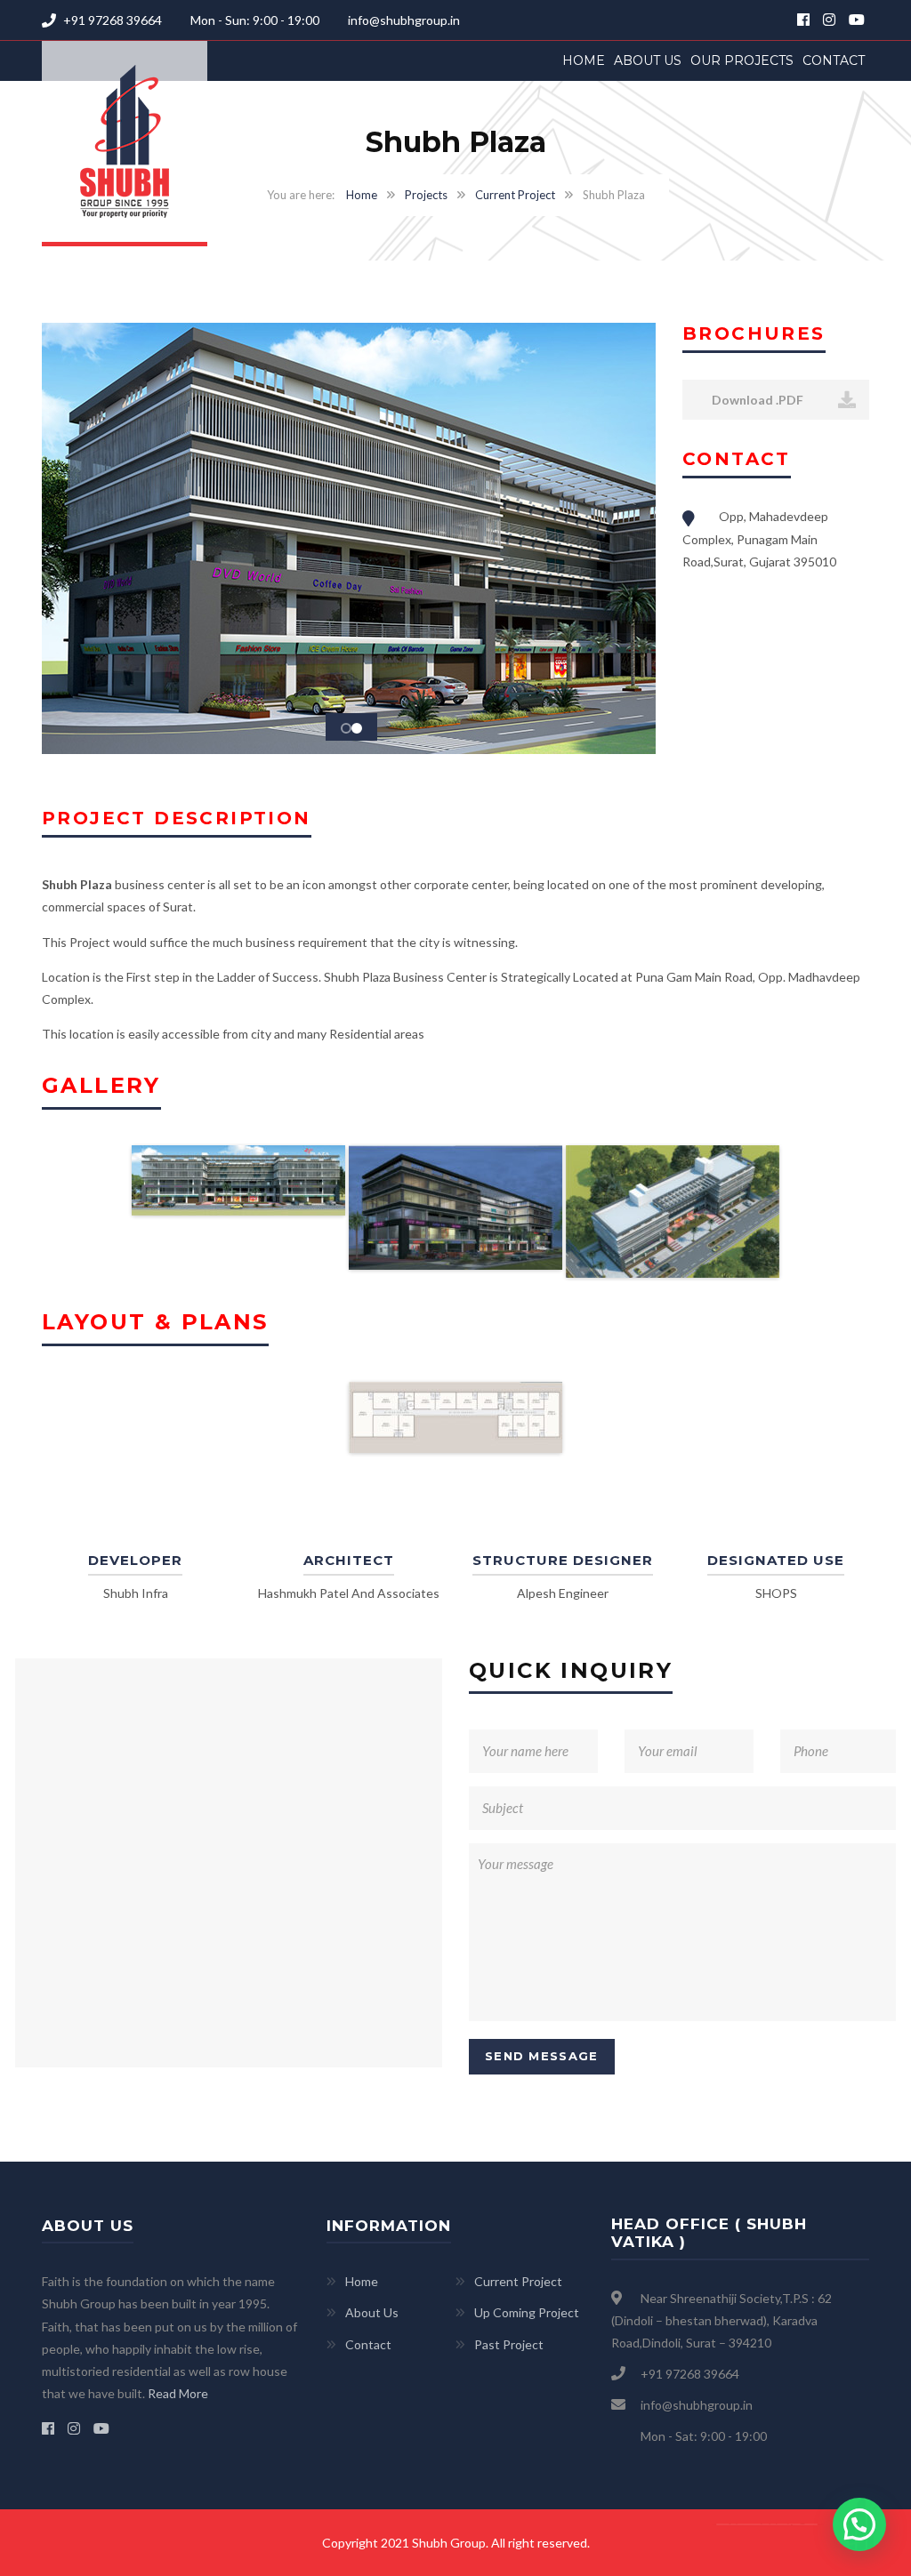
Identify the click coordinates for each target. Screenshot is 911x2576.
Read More (178, 2393)
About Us (648, 60)
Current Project (515, 195)
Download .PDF (756, 400)
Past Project (509, 2344)
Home (584, 60)
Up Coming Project (527, 2312)
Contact (834, 60)
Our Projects (742, 60)
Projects (426, 195)
